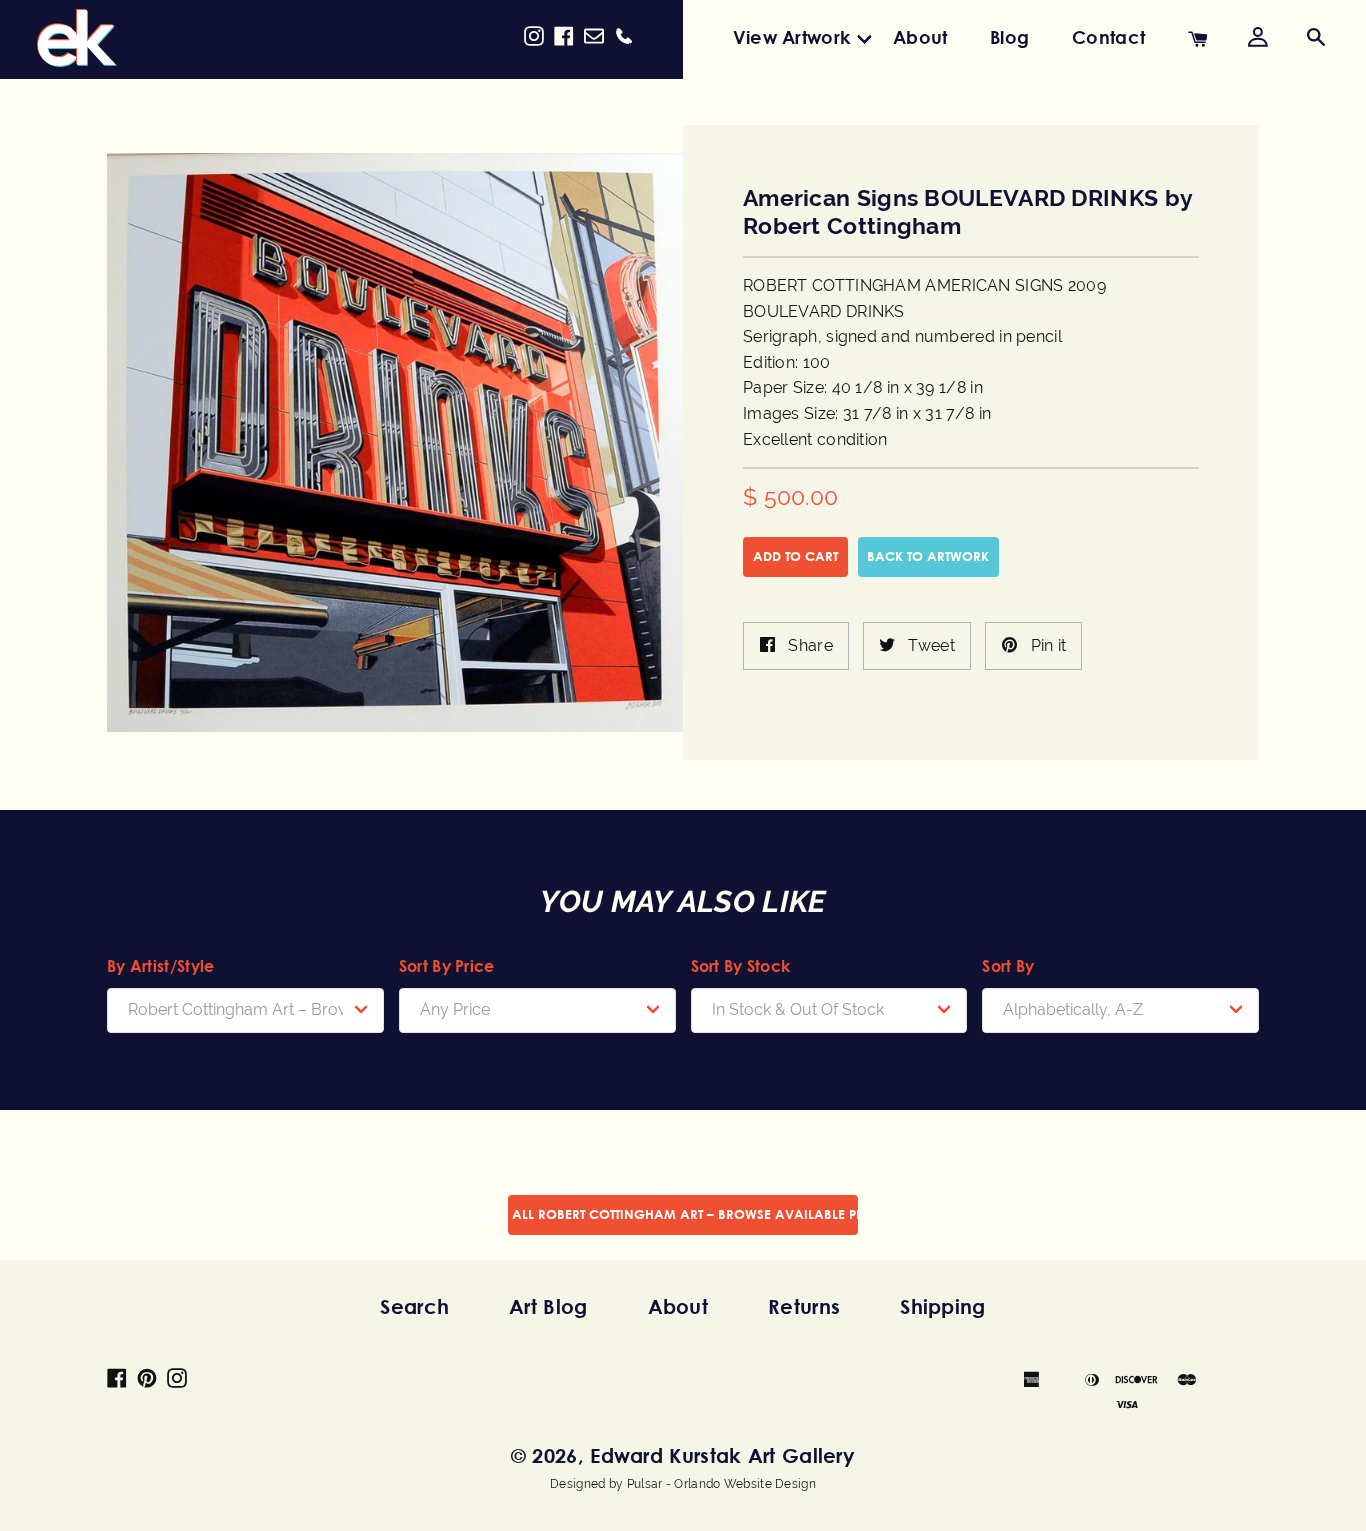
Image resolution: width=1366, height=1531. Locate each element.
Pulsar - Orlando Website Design (721, 1484)
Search (414, 1306)
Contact (1108, 37)
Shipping (942, 1306)
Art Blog (548, 1306)
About (920, 37)
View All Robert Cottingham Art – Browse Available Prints (683, 1214)
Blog (1009, 37)
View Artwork (792, 37)
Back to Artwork (928, 556)
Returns (804, 1306)
